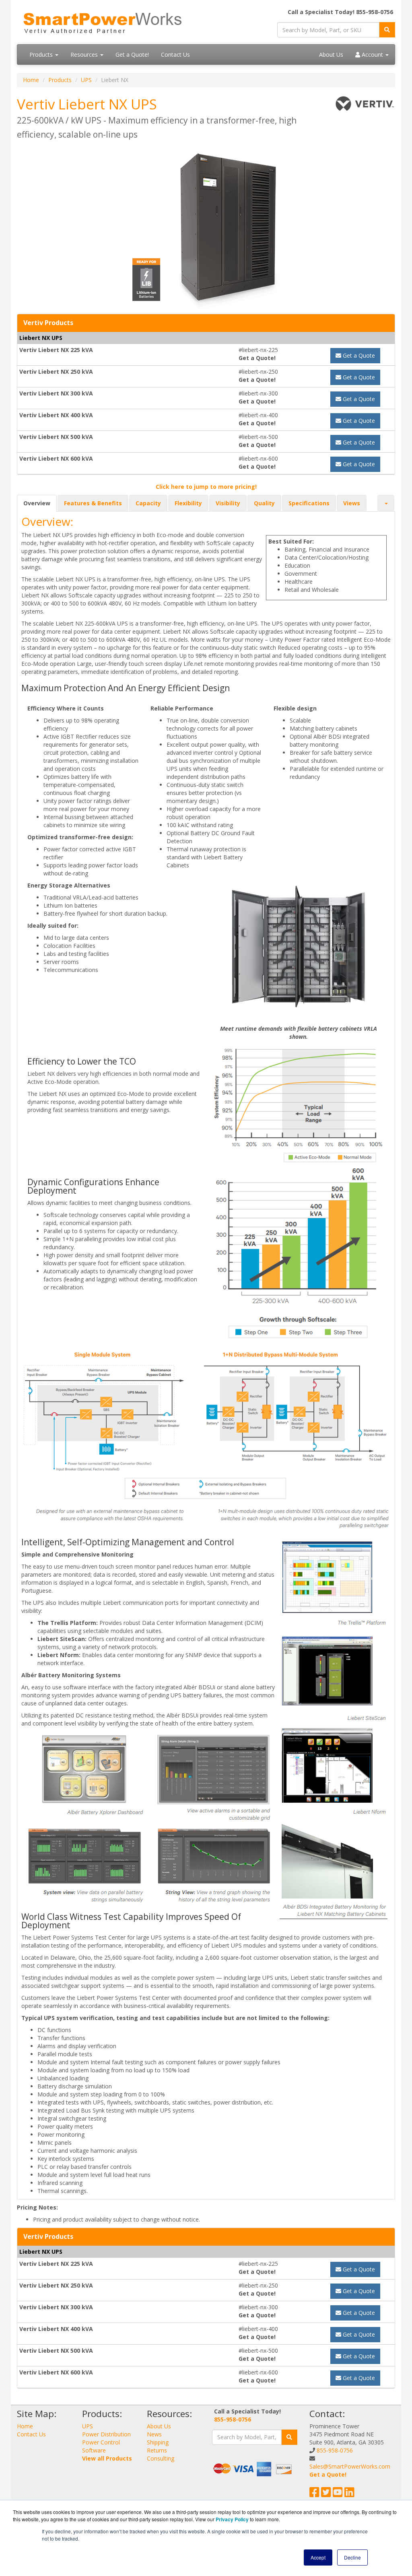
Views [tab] (352, 503)
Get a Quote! (132, 55)
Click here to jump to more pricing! (206, 487)
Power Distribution (106, 2434)
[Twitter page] (326, 2494)
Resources (85, 55)
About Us (331, 55)
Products (42, 55)
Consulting (161, 2458)
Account (372, 55)
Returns (157, 2450)
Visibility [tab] (228, 503)
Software (94, 2450)
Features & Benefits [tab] (93, 503)
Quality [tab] (264, 503)
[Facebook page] (314, 2494)
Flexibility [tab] (188, 503)
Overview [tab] (37, 503)
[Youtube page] (338, 2494)
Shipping (158, 2442)
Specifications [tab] (309, 503)
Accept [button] (318, 2557)
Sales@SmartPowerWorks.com (350, 2466)
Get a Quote (358, 355)
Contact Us (175, 55)
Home (31, 80)
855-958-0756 (233, 2419)
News (154, 2434)
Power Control (101, 2442)
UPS (86, 80)
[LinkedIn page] (349, 2494)
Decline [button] (352, 2557)
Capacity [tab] (148, 503)
